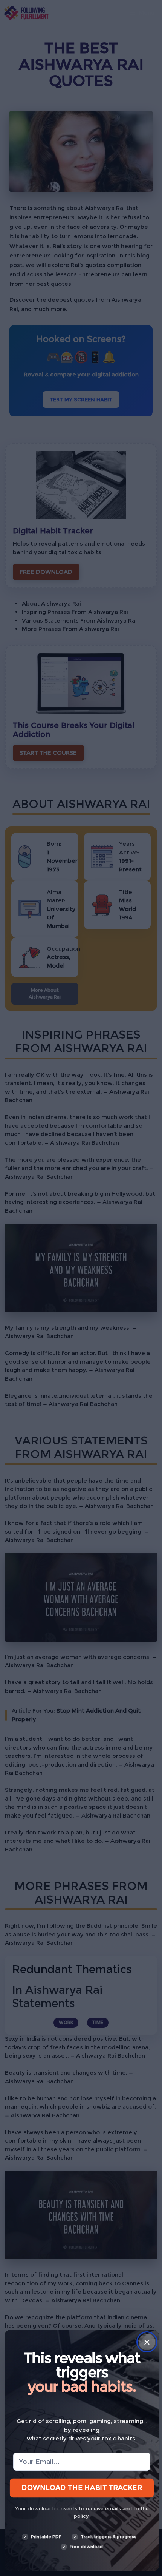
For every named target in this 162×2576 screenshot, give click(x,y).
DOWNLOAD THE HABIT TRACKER (82, 2487)
